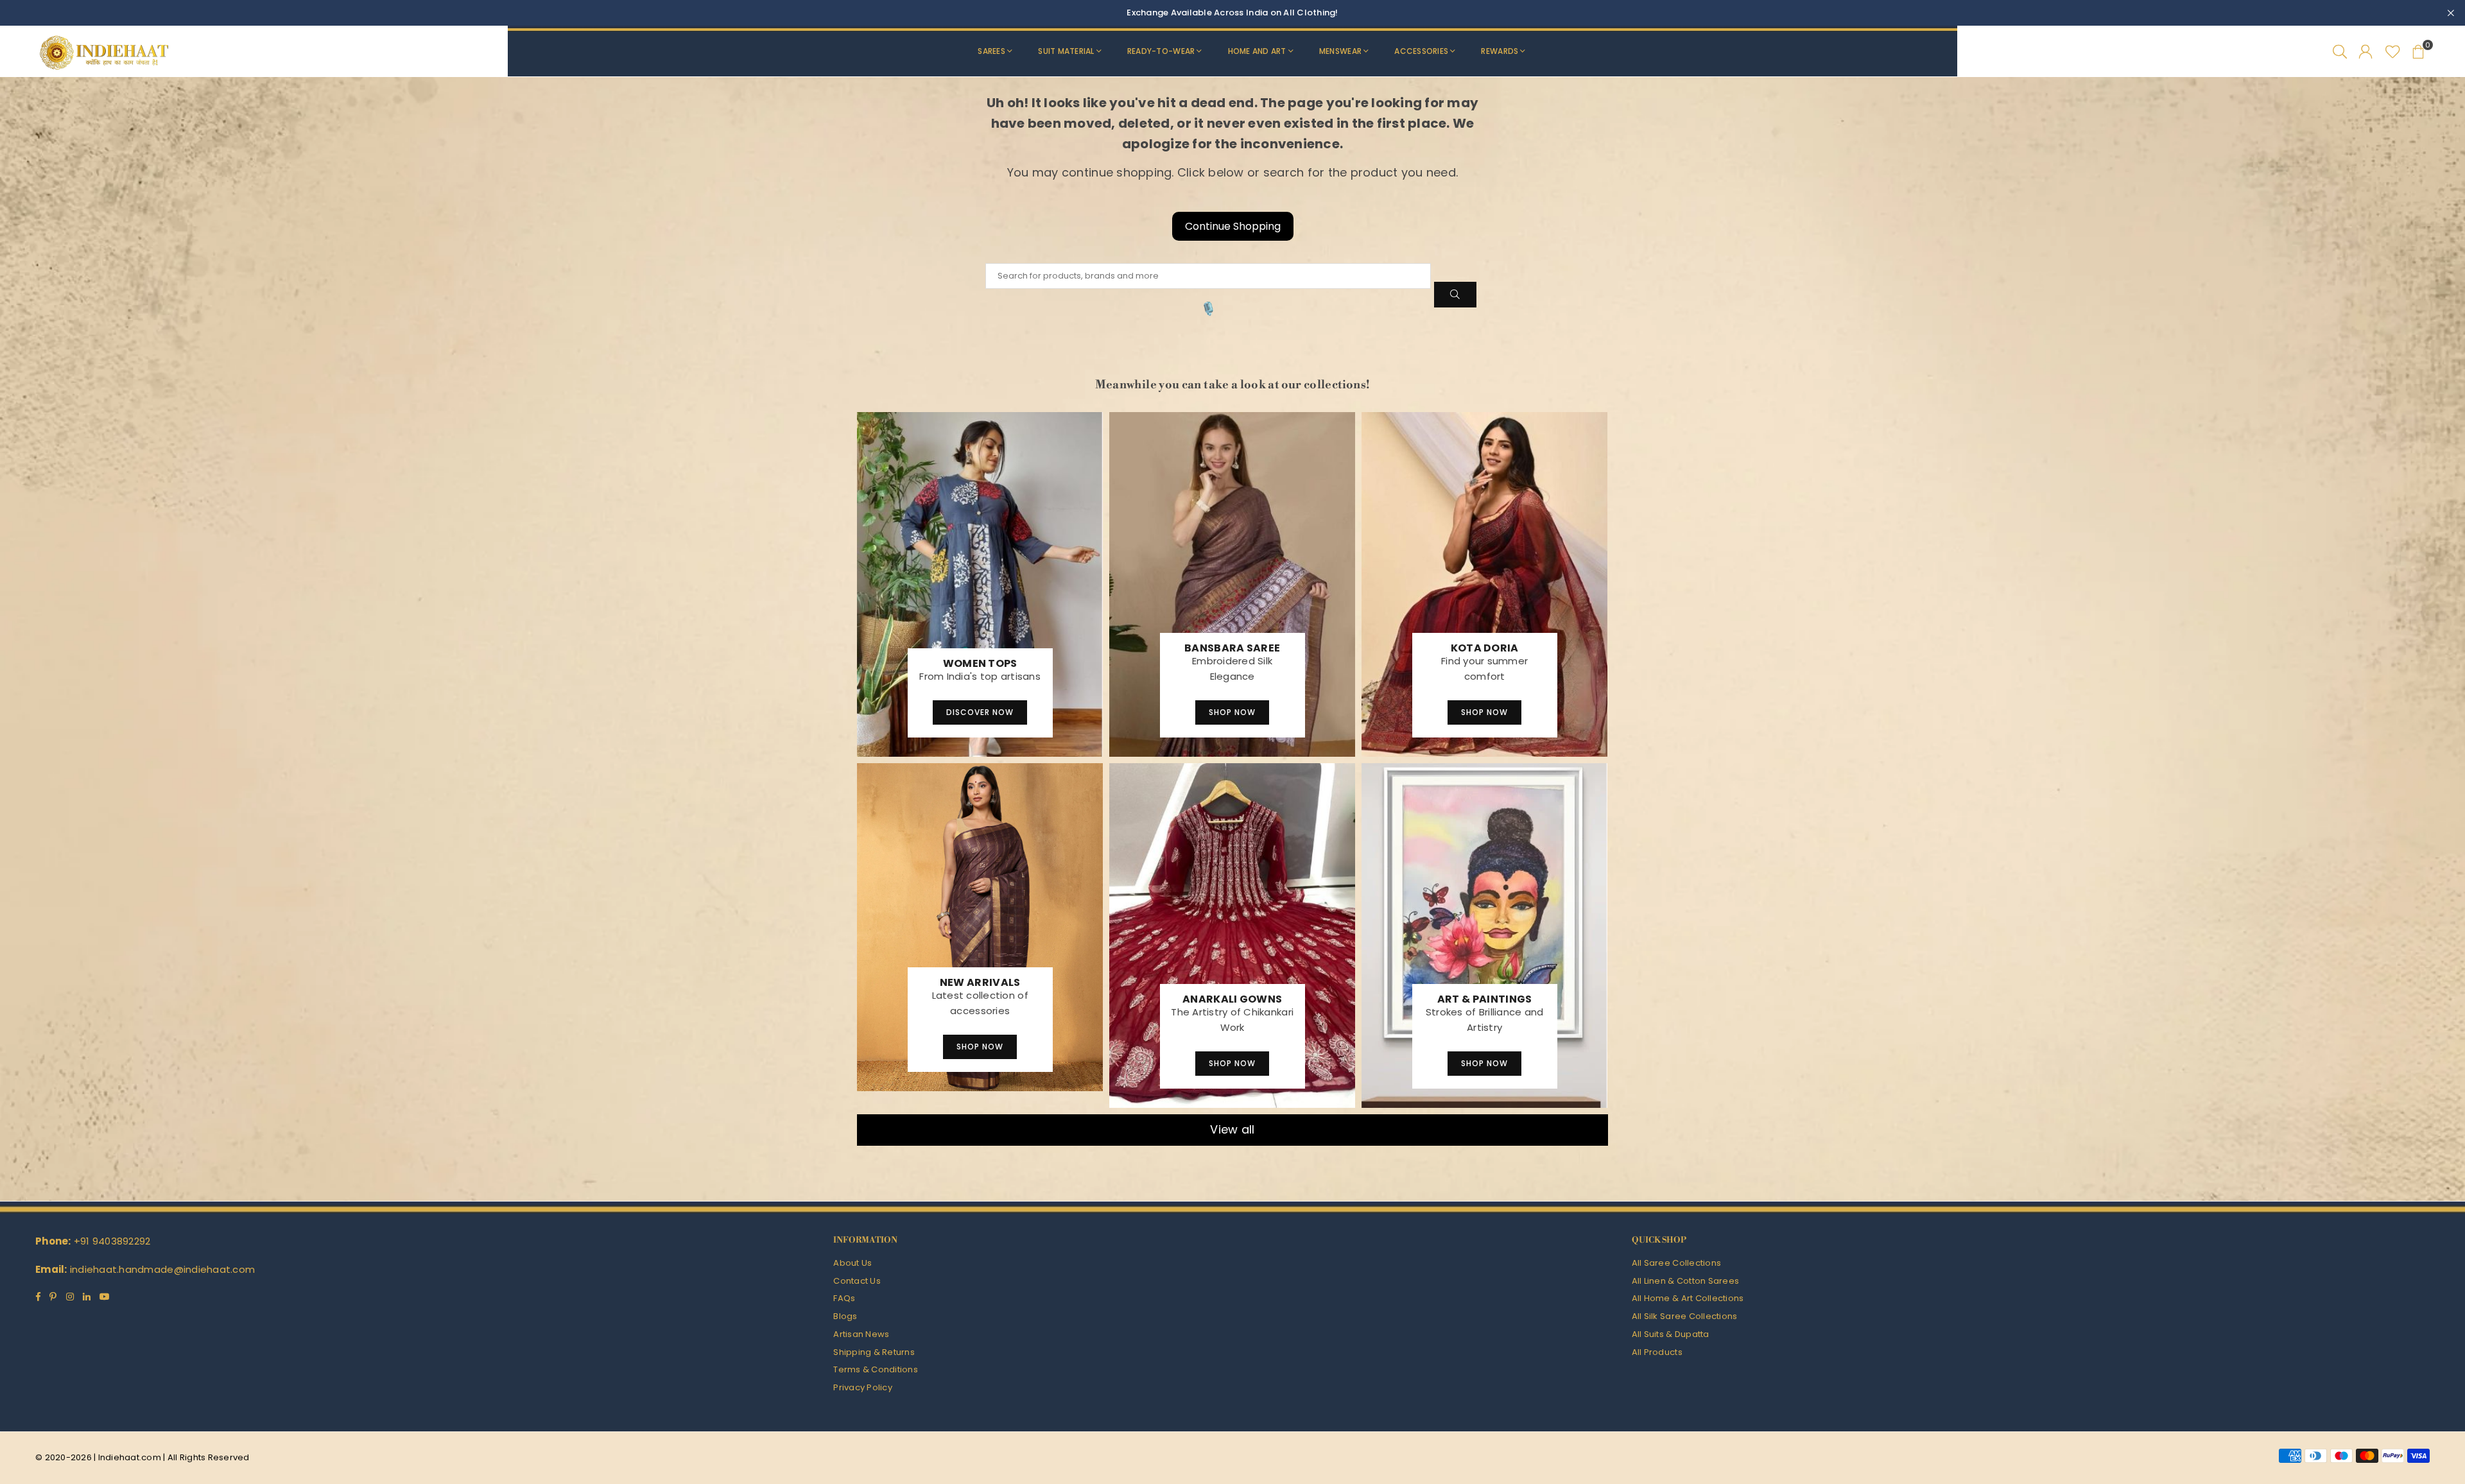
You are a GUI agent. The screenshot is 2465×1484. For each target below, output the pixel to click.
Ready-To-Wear (1161, 51)
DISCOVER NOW (980, 712)
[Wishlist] (2393, 51)
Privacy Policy (863, 1387)
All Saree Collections (1676, 1263)
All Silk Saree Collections (1685, 1316)
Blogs (845, 1316)
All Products (1657, 1352)
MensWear (1340, 51)
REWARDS (1500, 51)
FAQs (844, 1298)
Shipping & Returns (874, 1352)
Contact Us (857, 1281)
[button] (2418, 51)
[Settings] (2366, 51)
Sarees (991, 51)
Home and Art (1257, 51)
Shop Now (1232, 712)
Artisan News (861, 1334)
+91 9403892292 (112, 1241)
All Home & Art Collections (1688, 1298)
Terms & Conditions (876, 1369)
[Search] (2340, 51)
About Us (852, 1263)
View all (1232, 1129)
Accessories (1421, 51)
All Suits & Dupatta (1671, 1334)
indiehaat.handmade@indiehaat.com (162, 1269)
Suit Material (1066, 51)
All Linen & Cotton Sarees (1686, 1281)
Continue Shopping (1233, 226)
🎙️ (1208, 309)
